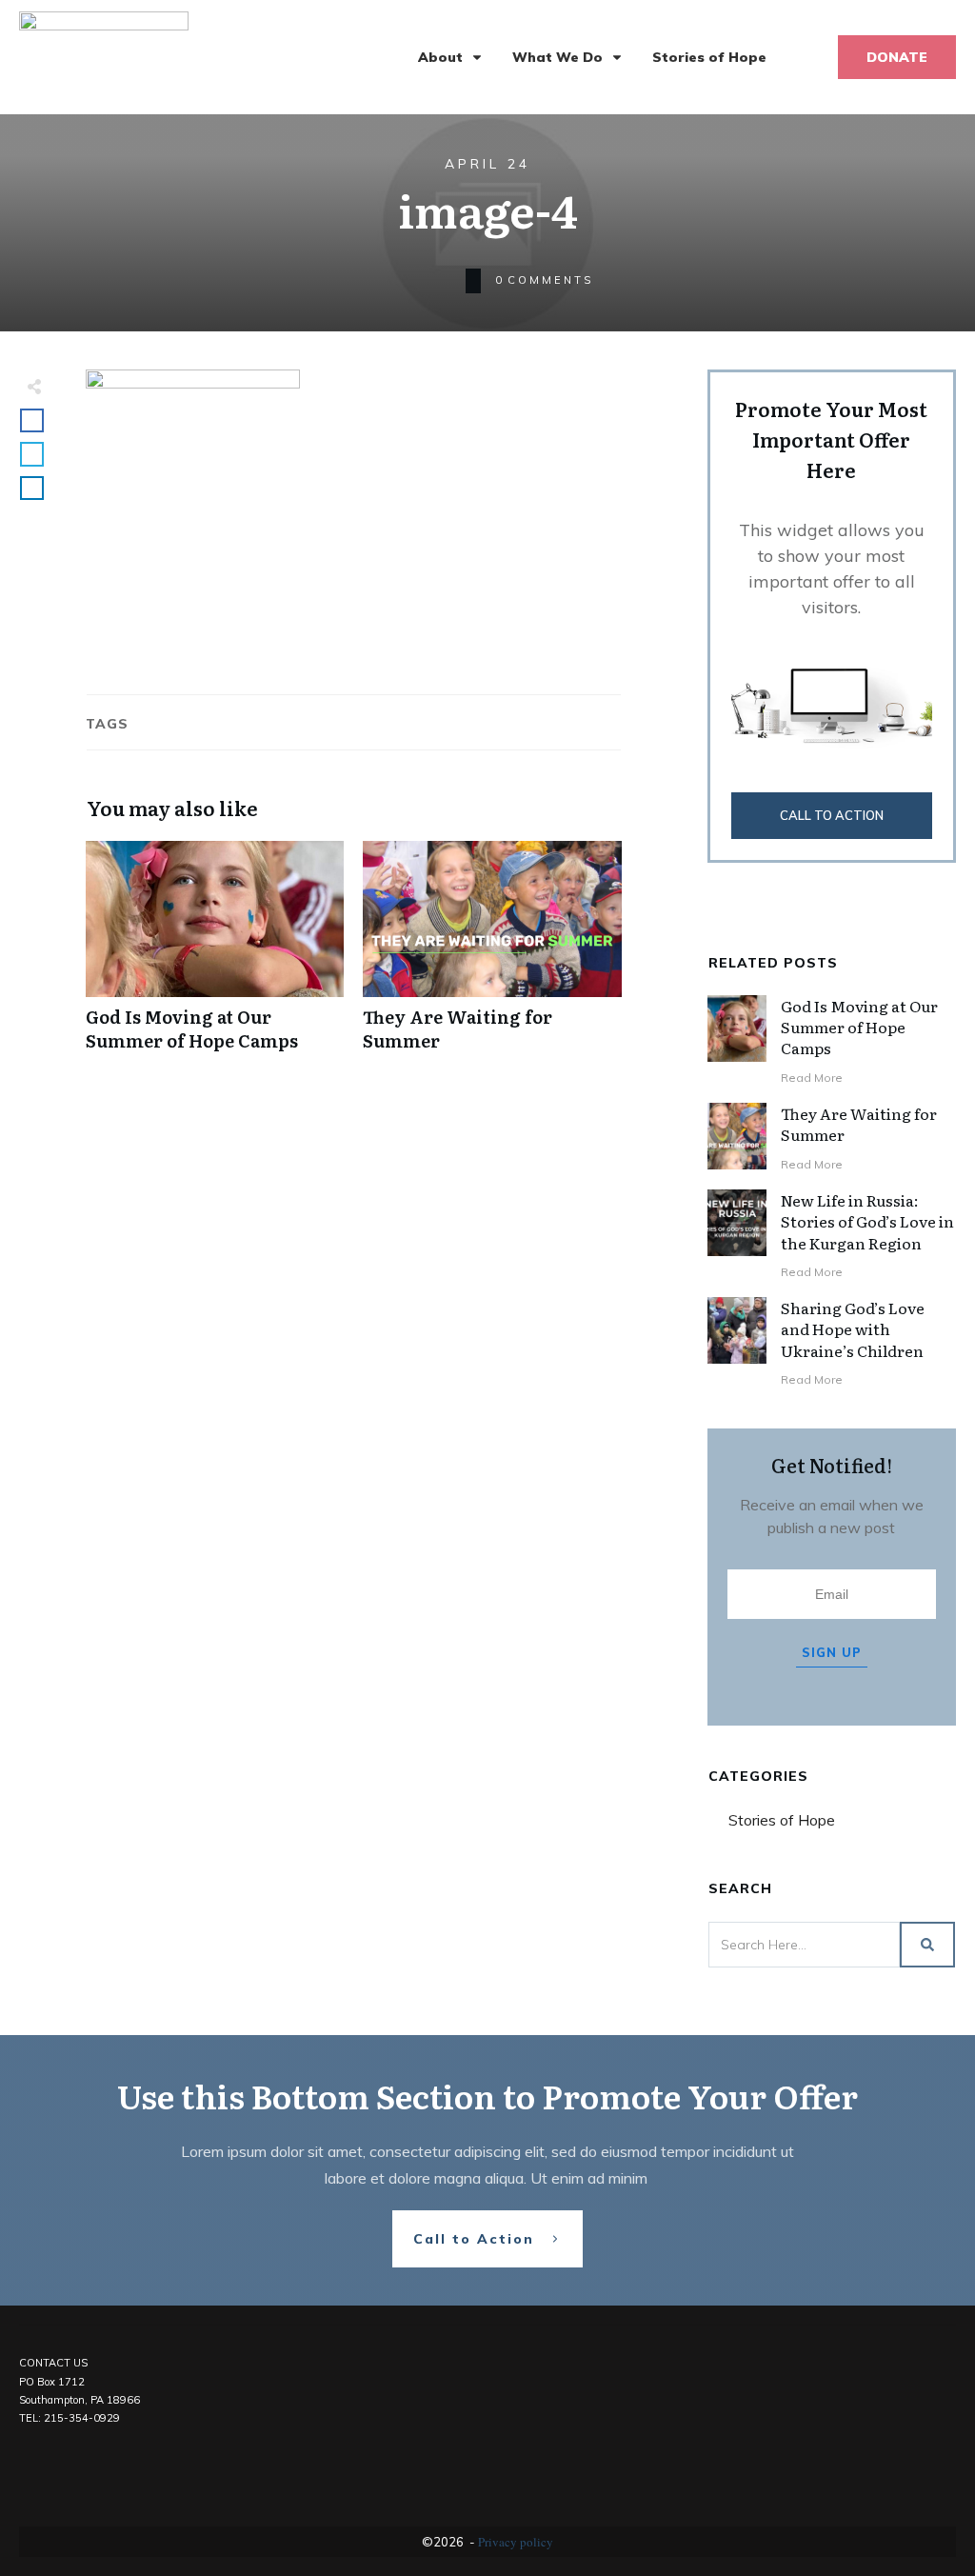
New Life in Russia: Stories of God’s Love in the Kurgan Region (867, 1221)
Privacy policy (516, 2542)
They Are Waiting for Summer (492, 956)
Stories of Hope (782, 1820)
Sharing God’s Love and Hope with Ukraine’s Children (853, 1329)
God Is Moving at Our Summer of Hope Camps (215, 956)
